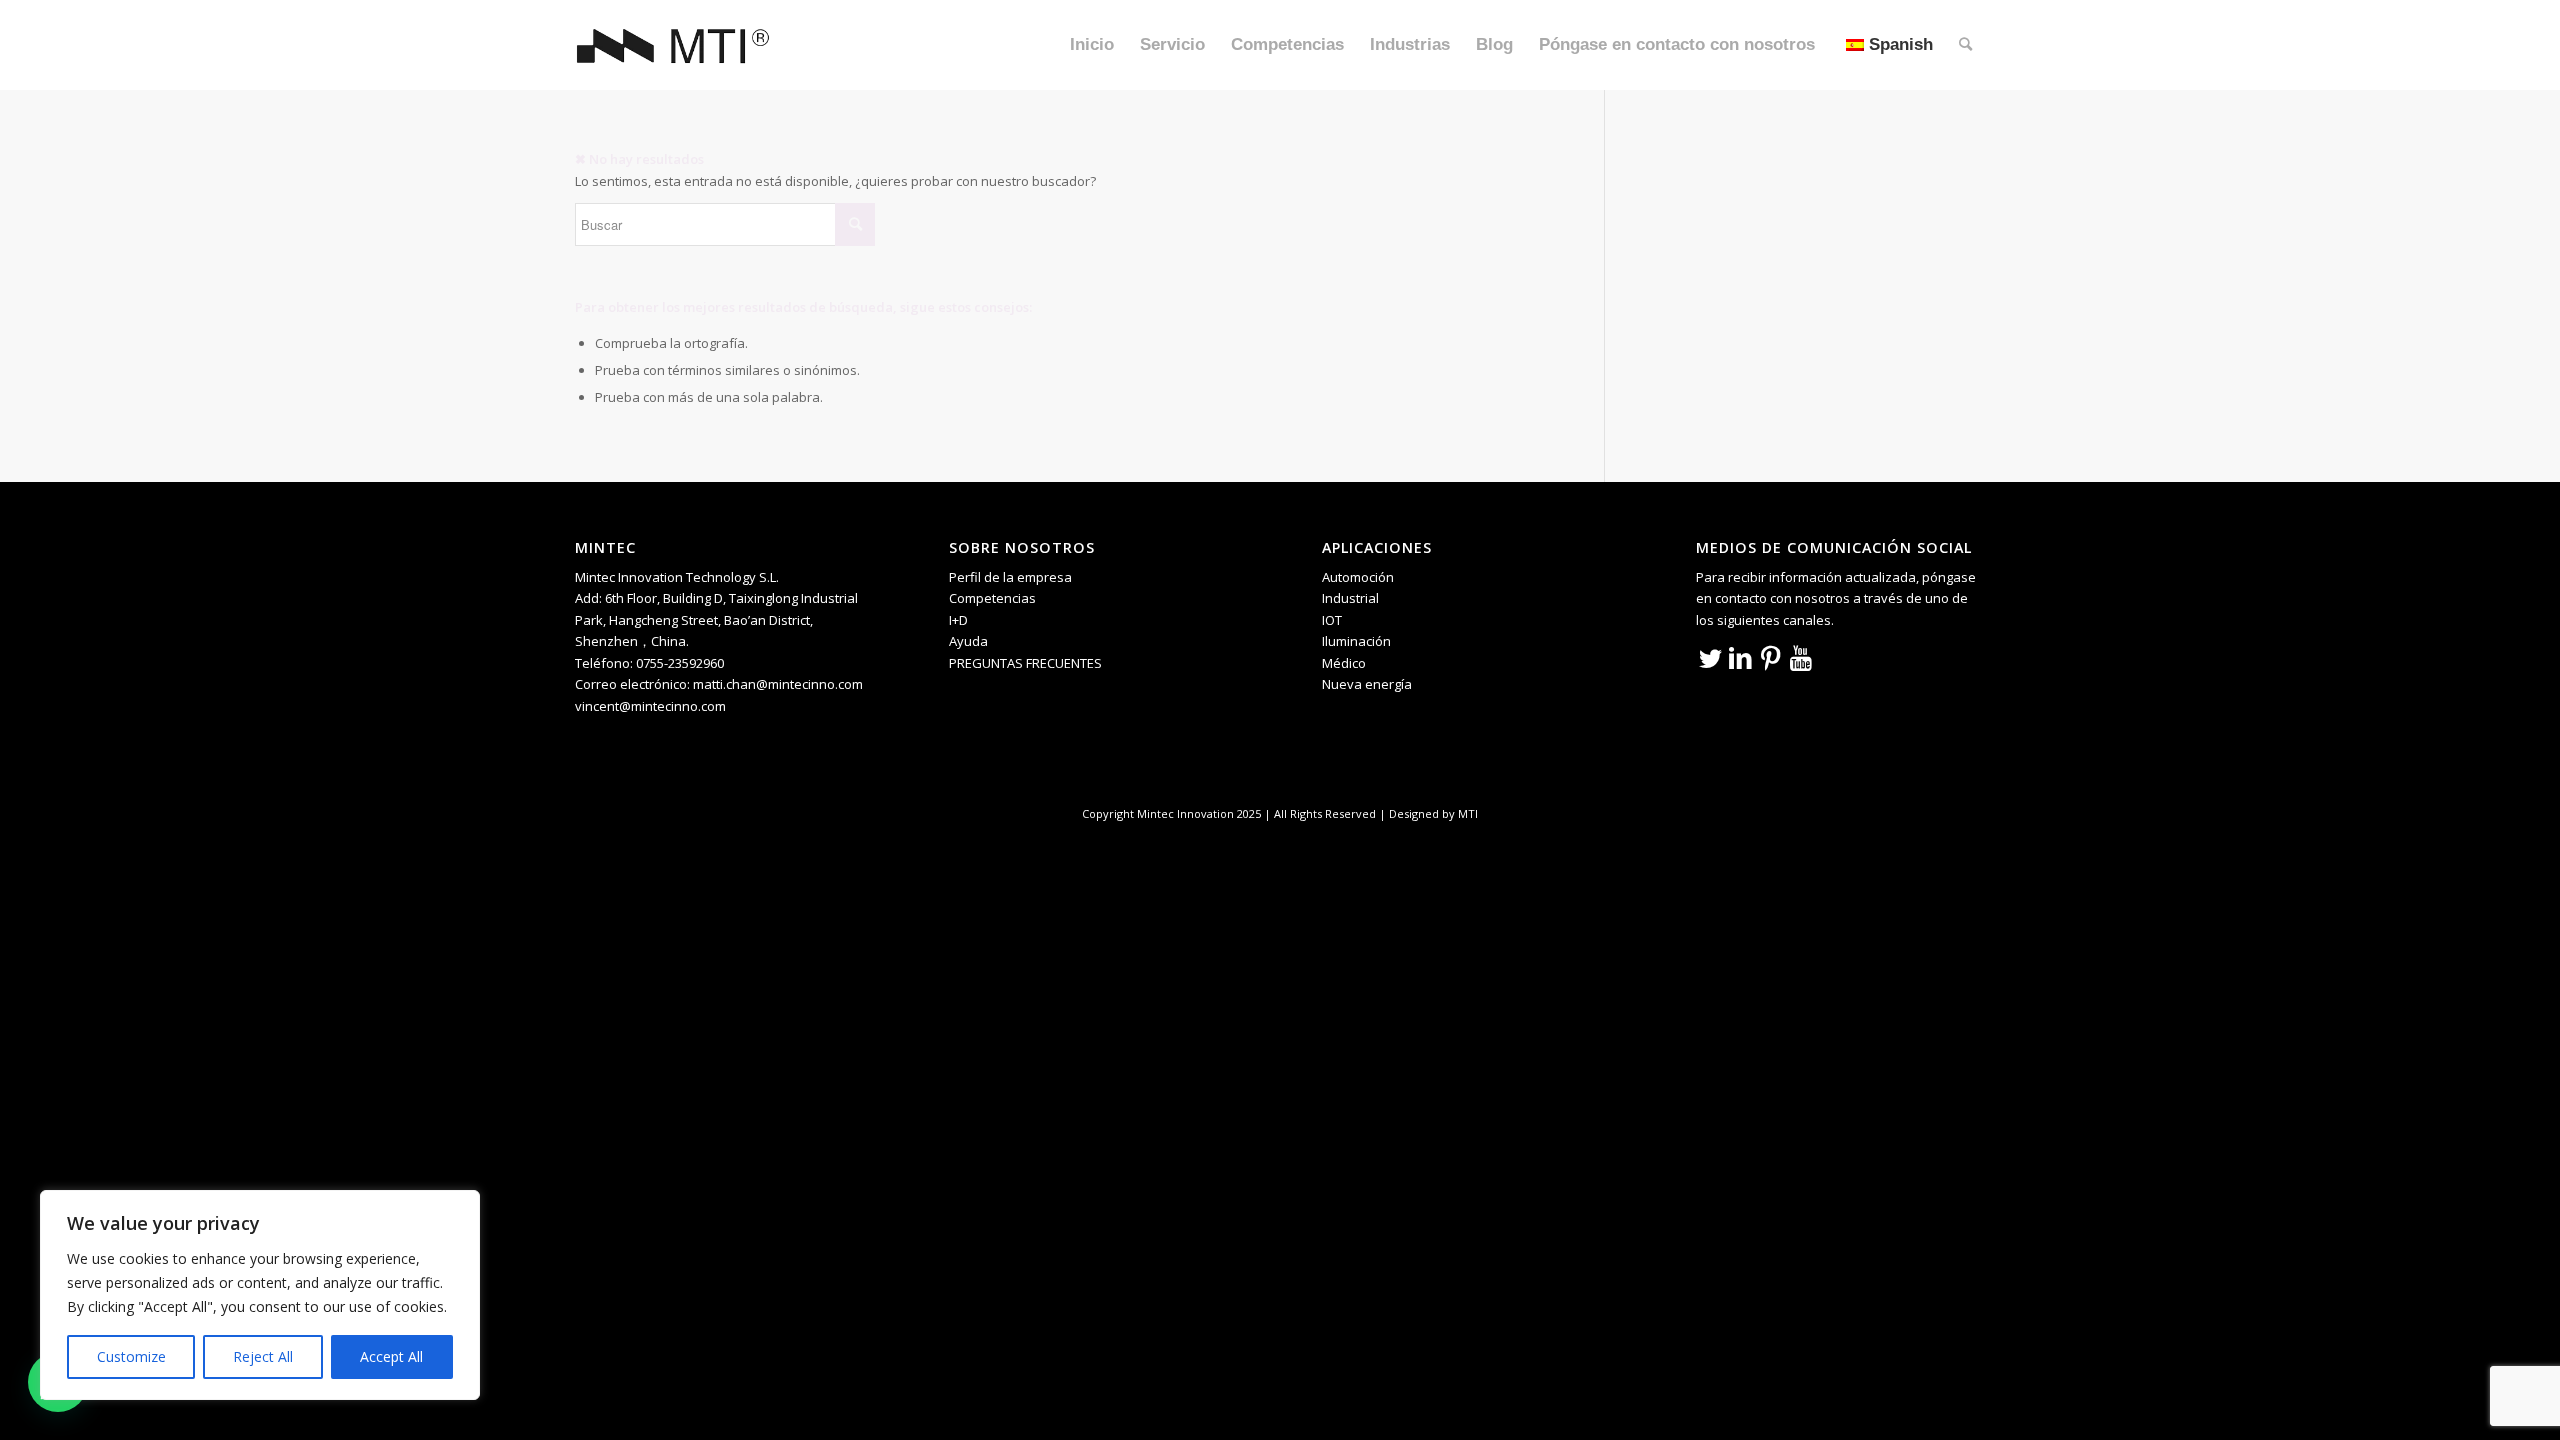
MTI (1468, 813)
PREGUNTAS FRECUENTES (1025, 663)
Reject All (263, 1356)
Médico (1344, 663)
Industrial (1350, 598)
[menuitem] (1092, 45)
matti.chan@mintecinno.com (778, 684)
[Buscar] (1965, 45)
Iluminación (1356, 641)
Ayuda (968, 641)
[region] (260, 1295)
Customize (131, 1356)
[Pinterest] (1771, 657)
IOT (1332, 620)
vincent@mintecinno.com (650, 706)
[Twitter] (1711, 657)
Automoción (1358, 577)
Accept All (391, 1356)
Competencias (992, 598)
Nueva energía (1367, 684)
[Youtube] (1801, 657)
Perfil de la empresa (1010, 577)
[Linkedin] (1741, 657)
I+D (958, 620)
